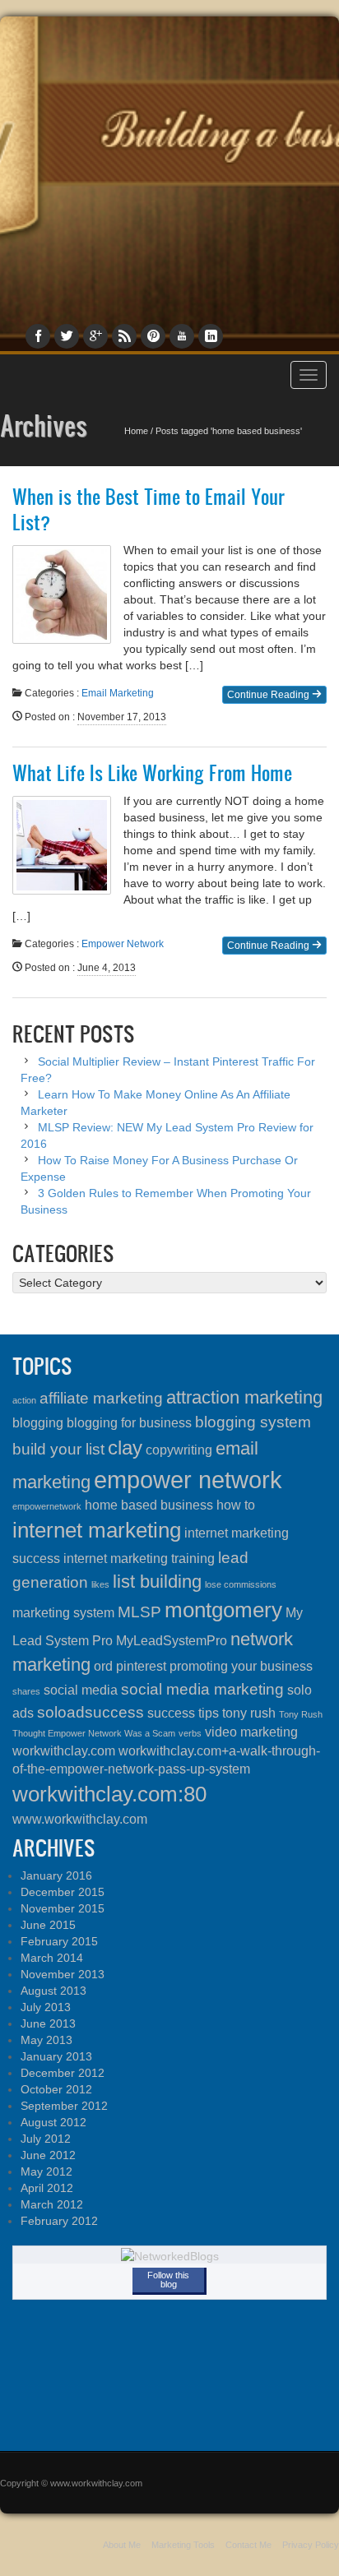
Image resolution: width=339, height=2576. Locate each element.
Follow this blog (168, 2280)
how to (236, 1505)
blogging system (253, 1422)
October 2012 (56, 2089)
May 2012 (46, 2171)
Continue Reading (269, 695)
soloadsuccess (91, 1712)
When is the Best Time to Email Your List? (149, 509)
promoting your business (241, 1666)
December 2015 (63, 1892)
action (24, 1400)
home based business (149, 1505)
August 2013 (53, 1991)
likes (100, 1584)
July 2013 (46, 2007)
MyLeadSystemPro (172, 1641)
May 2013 (46, 2040)
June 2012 (48, 2155)
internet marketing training (139, 1559)
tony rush (249, 1713)
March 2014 (52, 1958)
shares (26, 1691)
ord (103, 1666)
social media (81, 1690)
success (171, 1713)
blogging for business (129, 1423)
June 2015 (48, 1925)
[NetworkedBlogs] (170, 2255)
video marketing (251, 1732)
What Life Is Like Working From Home (152, 773)
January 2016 (56, 1875)
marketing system (63, 1613)
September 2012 (64, 2106)
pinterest (141, 1666)
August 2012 (53, 2122)
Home (136, 431)
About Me (122, 2545)
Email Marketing (118, 693)
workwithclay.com (64, 1751)
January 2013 (56, 2056)
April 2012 (47, 2188)
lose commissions (241, 1584)
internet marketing (97, 1530)
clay (125, 1448)
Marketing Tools (183, 2545)
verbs (190, 1733)
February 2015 (59, 1941)
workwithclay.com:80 (109, 1794)
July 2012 (46, 2139)
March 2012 (52, 2204)
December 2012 (63, 2073)
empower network (188, 1480)
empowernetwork (47, 1506)
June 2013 (48, 2023)
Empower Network (123, 944)
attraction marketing (244, 1397)
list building (157, 1582)
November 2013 (63, 1974)
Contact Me (248, 2545)
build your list (58, 1449)
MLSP (139, 1612)
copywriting (179, 1450)
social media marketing (202, 1689)
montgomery (223, 1610)
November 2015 (63, 1908)
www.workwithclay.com (80, 1819)
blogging (38, 1423)
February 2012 (59, 2221)
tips (209, 1713)
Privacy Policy (311, 2545)
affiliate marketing (101, 1398)
